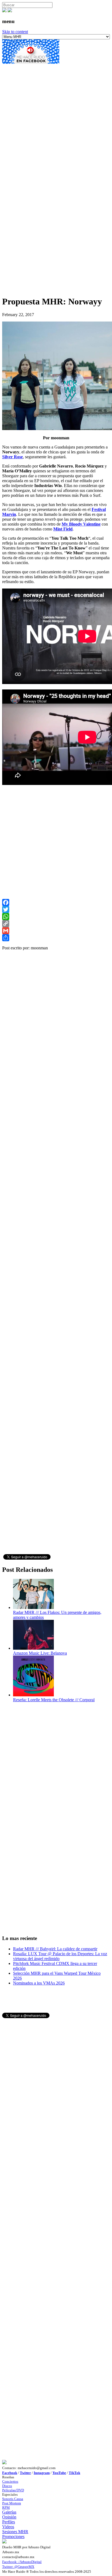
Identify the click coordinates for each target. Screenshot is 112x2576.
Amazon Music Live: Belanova (40, 1653)
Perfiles (9, 2522)
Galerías (9, 2512)
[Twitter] (56, 909)
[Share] (56, 938)
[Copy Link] (56, 924)
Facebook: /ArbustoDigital (22, 2562)
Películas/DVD (13, 2490)
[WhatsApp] (56, 917)
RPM (6, 2507)
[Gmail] (56, 931)
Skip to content (15, 32)
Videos (8, 2527)
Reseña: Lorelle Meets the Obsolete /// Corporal (54, 1700)
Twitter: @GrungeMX (18, 2567)
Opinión (9, 2517)
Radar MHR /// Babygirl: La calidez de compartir (55, 1949)
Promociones (13, 2537)
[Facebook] (56, 902)
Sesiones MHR (15, 2532)
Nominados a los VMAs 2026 (39, 1983)
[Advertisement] (56, 121)
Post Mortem (12, 2503)
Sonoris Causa (13, 2499)
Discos (7, 2486)
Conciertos (10, 2481)
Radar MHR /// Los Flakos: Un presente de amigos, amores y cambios (57, 1615)
